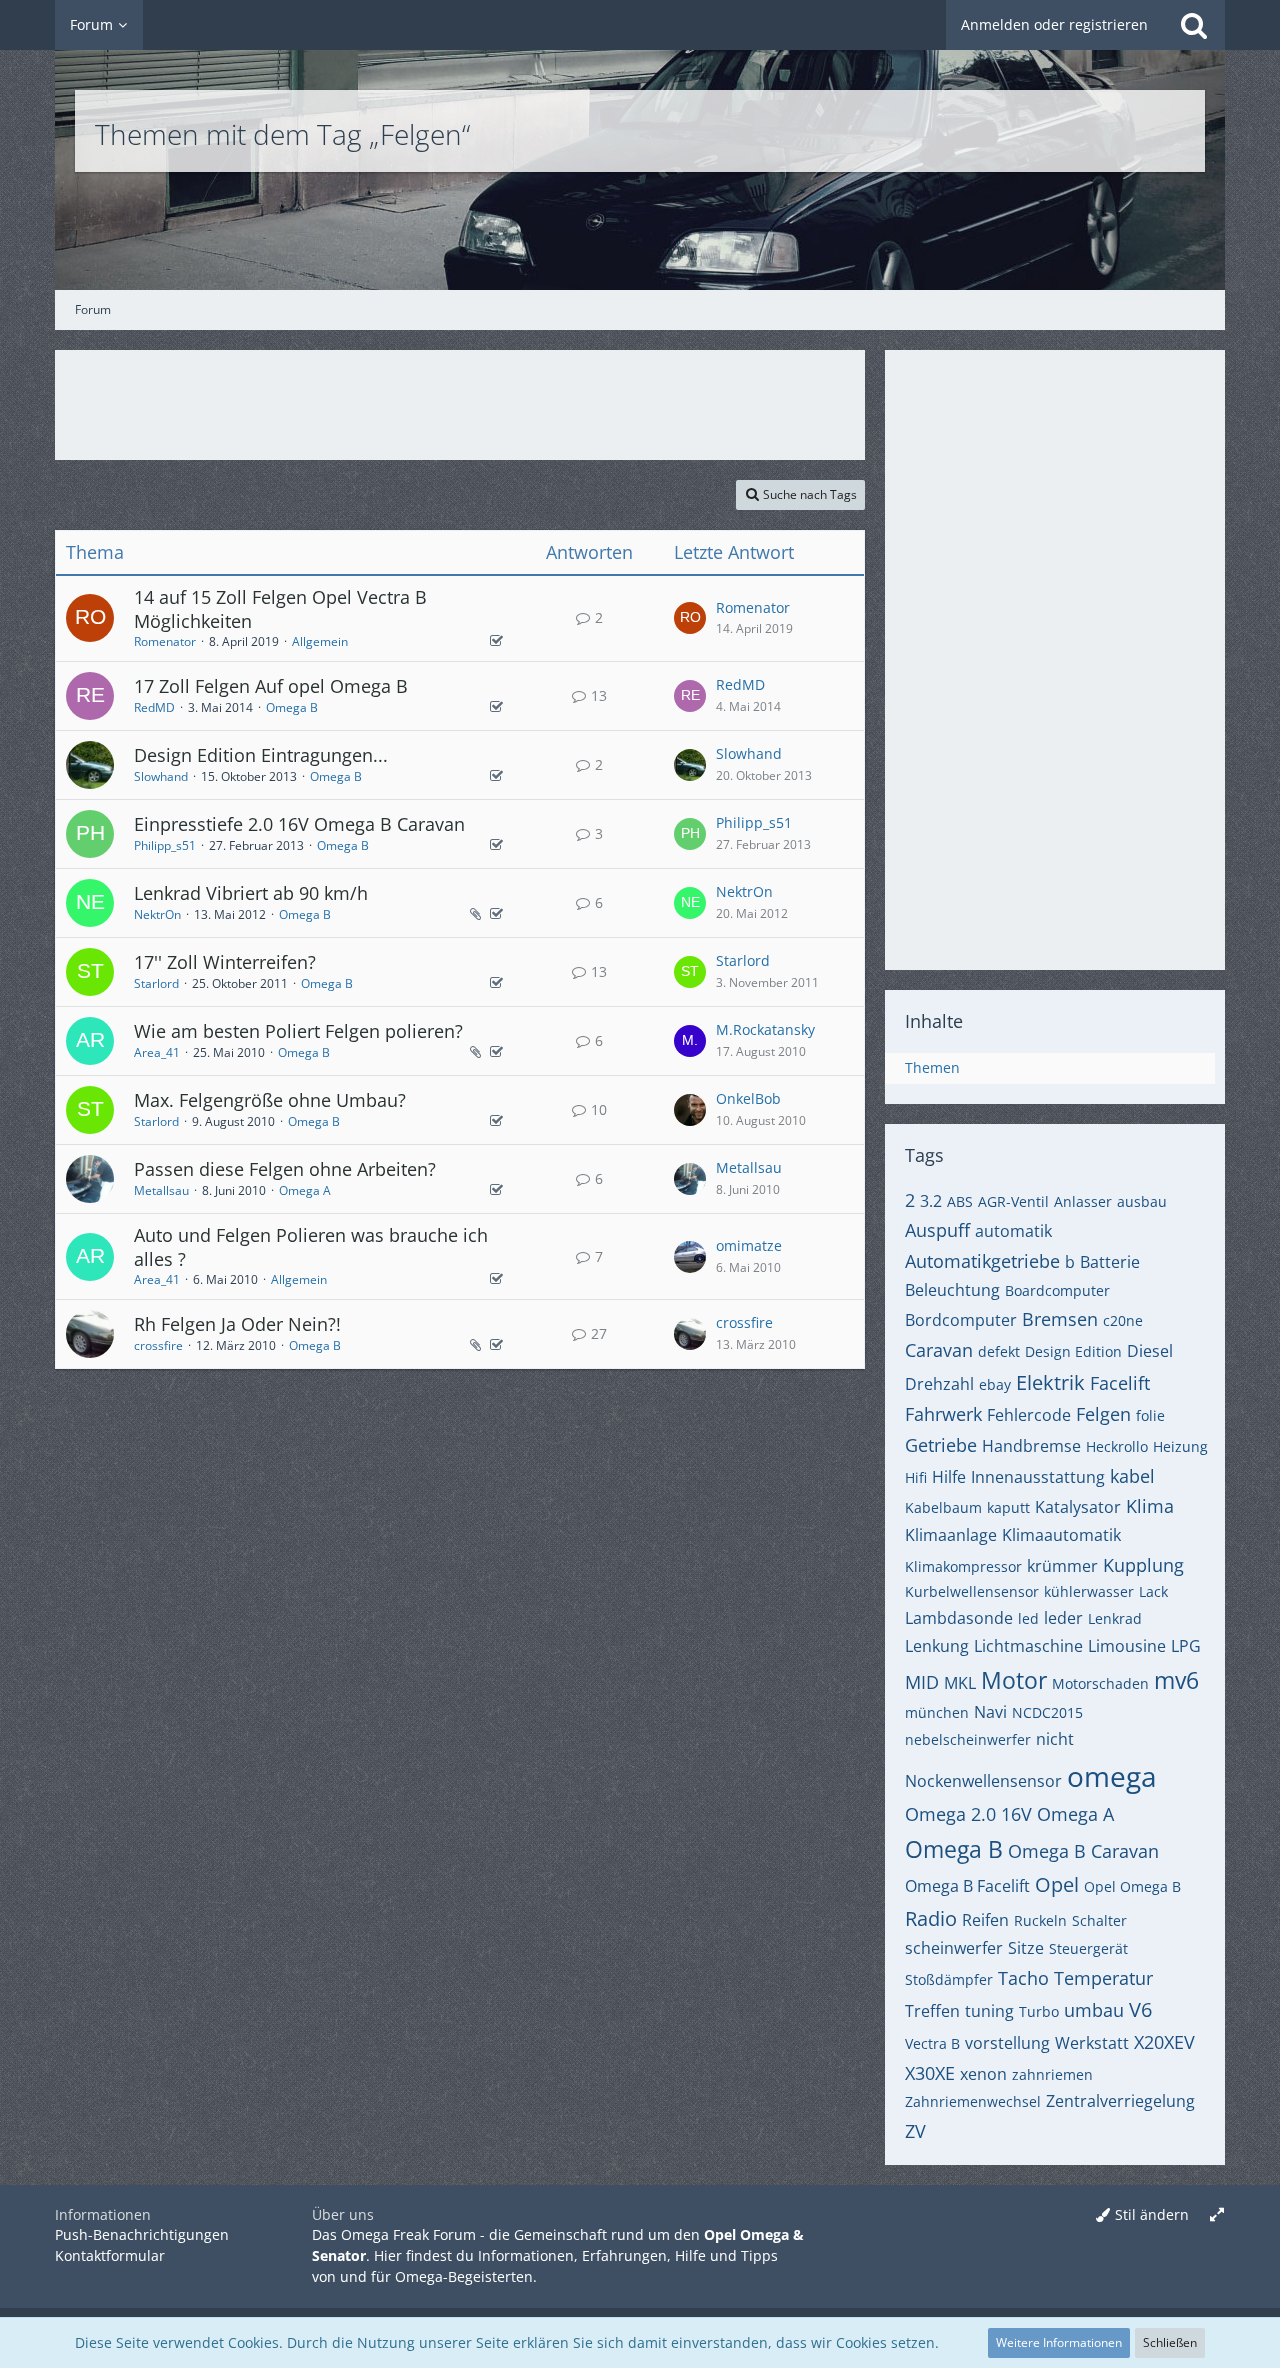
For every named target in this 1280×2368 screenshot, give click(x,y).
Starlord (156, 983)
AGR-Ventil (1013, 1201)
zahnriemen (1052, 2074)
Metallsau (161, 1190)
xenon (983, 2074)
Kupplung (1143, 1565)
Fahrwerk (943, 1414)
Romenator (165, 641)
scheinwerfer (954, 1948)
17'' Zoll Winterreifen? (225, 962)
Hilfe (949, 1477)
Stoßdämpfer (949, 1979)
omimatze (749, 1245)
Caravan (939, 1350)
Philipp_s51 (165, 845)
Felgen (1103, 1414)
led (1028, 1618)
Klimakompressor (963, 1566)
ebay (995, 1384)
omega (1112, 1776)
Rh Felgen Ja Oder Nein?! (237, 1324)
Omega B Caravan (1083, 1851)
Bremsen (1060, 1319)
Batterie (1110, 1262)
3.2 (931, 1201)
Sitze (1026, 1948)
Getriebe (941, 1445)
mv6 (1176, 1680)
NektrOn (157, 914)
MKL (960, 1683)
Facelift (1120, 1383)
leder (1063, 1618)
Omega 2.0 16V (968, 1814)
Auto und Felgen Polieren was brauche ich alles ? (311, 1247)
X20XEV (1164, 2042)
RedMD (154, 707)
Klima (1150, 1506)
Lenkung (937, 1646)
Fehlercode (1029, 1415)
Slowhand (161, 776)
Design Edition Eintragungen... (261, 755)
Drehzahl (939, 1384)
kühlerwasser (1089, 1591)
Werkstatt (1092, 2043)
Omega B (292, 707)
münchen (937, 1712)
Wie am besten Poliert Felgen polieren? (298, 1031)
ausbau (1142, 1201)
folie (1150, 1415)
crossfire (158, 1345)
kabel (1132, 1476)
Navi (990, 1712)
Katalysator (1078, 1507)
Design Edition (1073, 1351)
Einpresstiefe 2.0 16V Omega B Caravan (299, 824)
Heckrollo (1117, 1446)
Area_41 (157, 1052)
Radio (931, 1918)
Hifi (916, 1477)
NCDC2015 (1047, 1712)
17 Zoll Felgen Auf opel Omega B (271, 686)
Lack (1153, 1591)
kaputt (1008, 1507)
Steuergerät (1088, 1948)
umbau (1094, 2010)
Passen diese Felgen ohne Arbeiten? (285, 1169)
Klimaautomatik (1061, 1535)
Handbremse (1031, 1446)
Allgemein (320, 641)
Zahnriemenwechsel (973, 2101)
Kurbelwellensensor (972, 1591)
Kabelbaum (943, 1507)
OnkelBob (748, 1098)
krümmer (1062, 1566)
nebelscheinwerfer (968, 1739)
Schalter (1099, 1920)
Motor (1014, 1680)
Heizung (1180, 1446)
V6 (1140, 2009)
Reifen (985, 1920)
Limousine (1127, 1646)
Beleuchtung (952, 1290)
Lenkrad (1115, 1618)
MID (922, 1682)
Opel (1057, 1884)
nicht (1055, 1739)
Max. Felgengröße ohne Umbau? (270, 1100)
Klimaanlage (951, 1535)
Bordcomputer (961, 1320)
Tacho (1023, 1978)
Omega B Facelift (967, 1886)
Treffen (932, 2011)
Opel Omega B (1132, 1886)
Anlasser (1083, 1201)
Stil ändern (1152, 2214)
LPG (1186, 1646)
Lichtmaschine (1028, 1646)
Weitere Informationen (1059, 2342)
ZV (915, 2131)
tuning (989, 2011)
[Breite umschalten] (1217, 2215)
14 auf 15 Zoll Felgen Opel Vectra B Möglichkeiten (280, 609)
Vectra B (932, 2043)
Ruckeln (1040, 1920)
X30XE (930, 2073)
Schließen (1170, 2342)
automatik (1013, 1231)
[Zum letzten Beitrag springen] (690, 618)
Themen (932, 1067)
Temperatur (1103, 1978)
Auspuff (937, 1230)
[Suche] (1194, 25)
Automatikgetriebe (982, 1261)
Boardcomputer (1057, 1290)
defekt (999, 1351)
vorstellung (1007, 2043)
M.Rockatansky (765, 1029)
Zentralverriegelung (1120, 2101)
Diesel (1150, 1351)
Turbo (1039, 2011)
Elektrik (1050, 1382)
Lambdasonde (959, 1618)
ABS (960, 1201)
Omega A (305, 1190)
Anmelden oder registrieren (1054, 24)
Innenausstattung (1038, 1477)
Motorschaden (1100, 1683)
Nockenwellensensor (983, 1781)
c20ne (1123, 1320)
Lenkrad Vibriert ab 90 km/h (251, 893)
